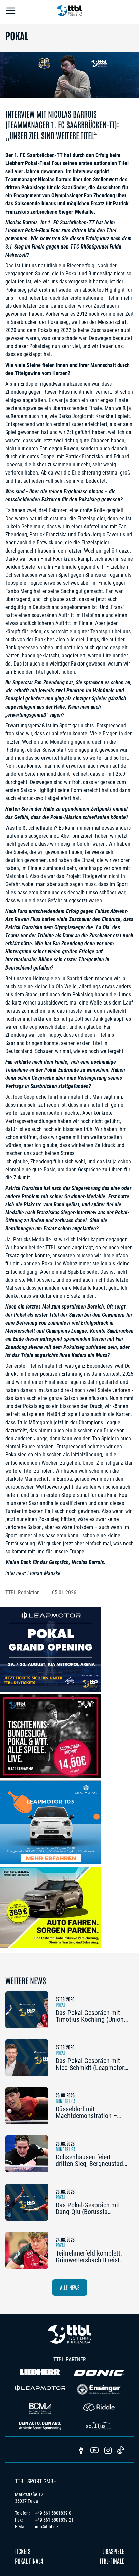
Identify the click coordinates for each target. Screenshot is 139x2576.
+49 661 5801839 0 (53, 2513)
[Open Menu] (11, 12)
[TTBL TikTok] (121, 2451)
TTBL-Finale (112, 2561)
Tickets (23, 2551)
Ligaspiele (113, 2551)
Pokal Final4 (29, 2561)
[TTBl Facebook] (81, 2451)
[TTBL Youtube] (94, 2451)
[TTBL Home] (69, 12)
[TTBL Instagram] (108, 2451)
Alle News (70, 2287)
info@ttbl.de (47, 2527)
